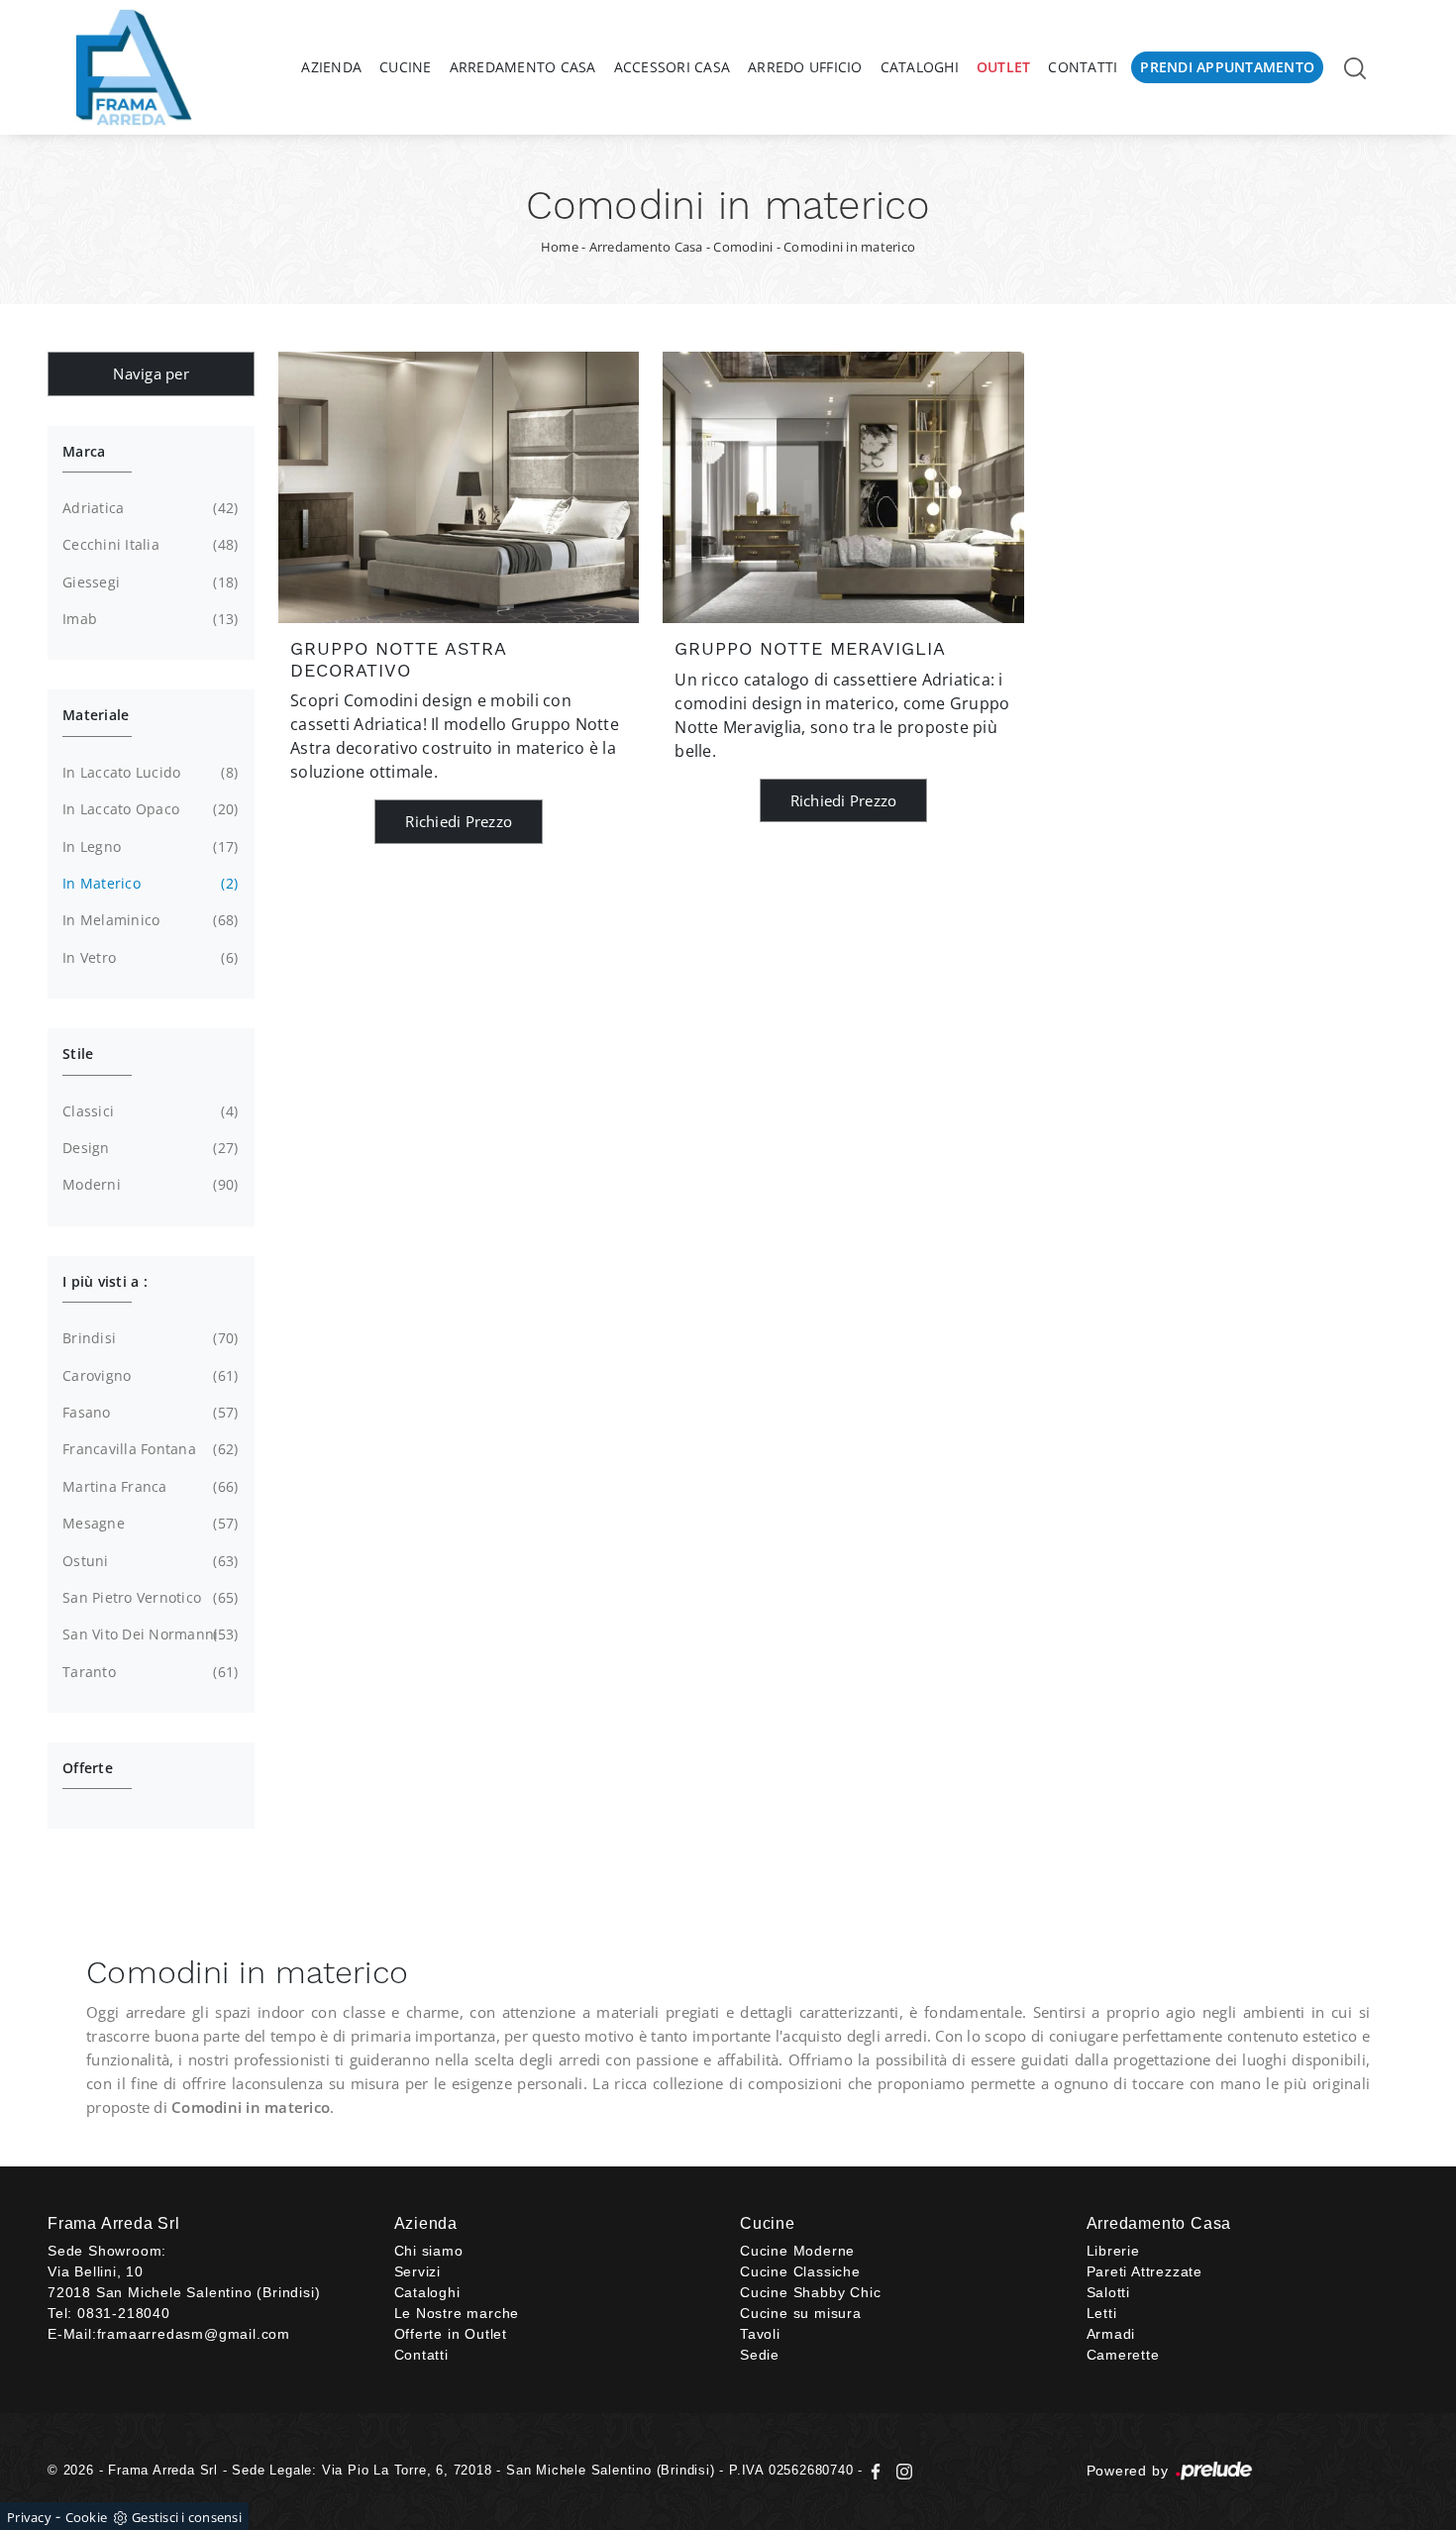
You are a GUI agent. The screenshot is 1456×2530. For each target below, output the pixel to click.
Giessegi (148, 582)
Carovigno (148, 1375)
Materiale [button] (96, 715)
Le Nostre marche (457, 2313)
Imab (148, 619)
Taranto (148, 1672)
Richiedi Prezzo (459, 821)
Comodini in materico (849, 247)
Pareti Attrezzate (1145, 2271)
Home (560, 247)
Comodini (743, 247)
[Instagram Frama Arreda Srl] (900, 2470)
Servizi (418, 2271)
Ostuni (148, 1561)
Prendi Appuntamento (1227, 67)
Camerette (1123, 2355)
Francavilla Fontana (148, 1449)
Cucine (406, 67)
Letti (1102, 2313)
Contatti (1083, 67)
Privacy (29, 2517)
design (148, 1148)
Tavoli (760, 2334)
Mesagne (148, 1523)
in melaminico (148, 920)
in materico (148, 883)
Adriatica (148, 508)
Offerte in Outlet (451, 2334)
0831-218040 (124, 2313)
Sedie (760, 2355)
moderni (148, 1184)
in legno (148, 846)
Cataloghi (920, 67)
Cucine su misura (801, 2313)
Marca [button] (84, 451)
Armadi (1111, 2334)
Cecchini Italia (148, 544)
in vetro (148, 957)
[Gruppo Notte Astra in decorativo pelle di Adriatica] (459, 487)
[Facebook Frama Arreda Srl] (878, 2470)
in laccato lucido (148, 772)
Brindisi (148, 1338)
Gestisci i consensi (187, 2517)
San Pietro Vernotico (148, 1597)
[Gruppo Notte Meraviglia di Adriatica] (843, 487)
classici (148, 1111)
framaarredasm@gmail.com (194, 2334)
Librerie (1113, 2251)
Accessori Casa (673, 67)
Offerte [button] (88, 1768)
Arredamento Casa (523, 67)
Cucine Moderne (797, 2251)
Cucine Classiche (800, 2271)
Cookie (87, 2517)
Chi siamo (429, 2251)
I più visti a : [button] (105, 1281)
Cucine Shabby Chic (810, 2292)
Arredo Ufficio (805, 67)
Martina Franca (148, 1486)
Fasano (148, 1412)
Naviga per (151, 373)
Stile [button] (78, 1054)
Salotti (1109, 2292)
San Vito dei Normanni (148, 1634)
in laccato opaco (148, 809)
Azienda (331, 67)
